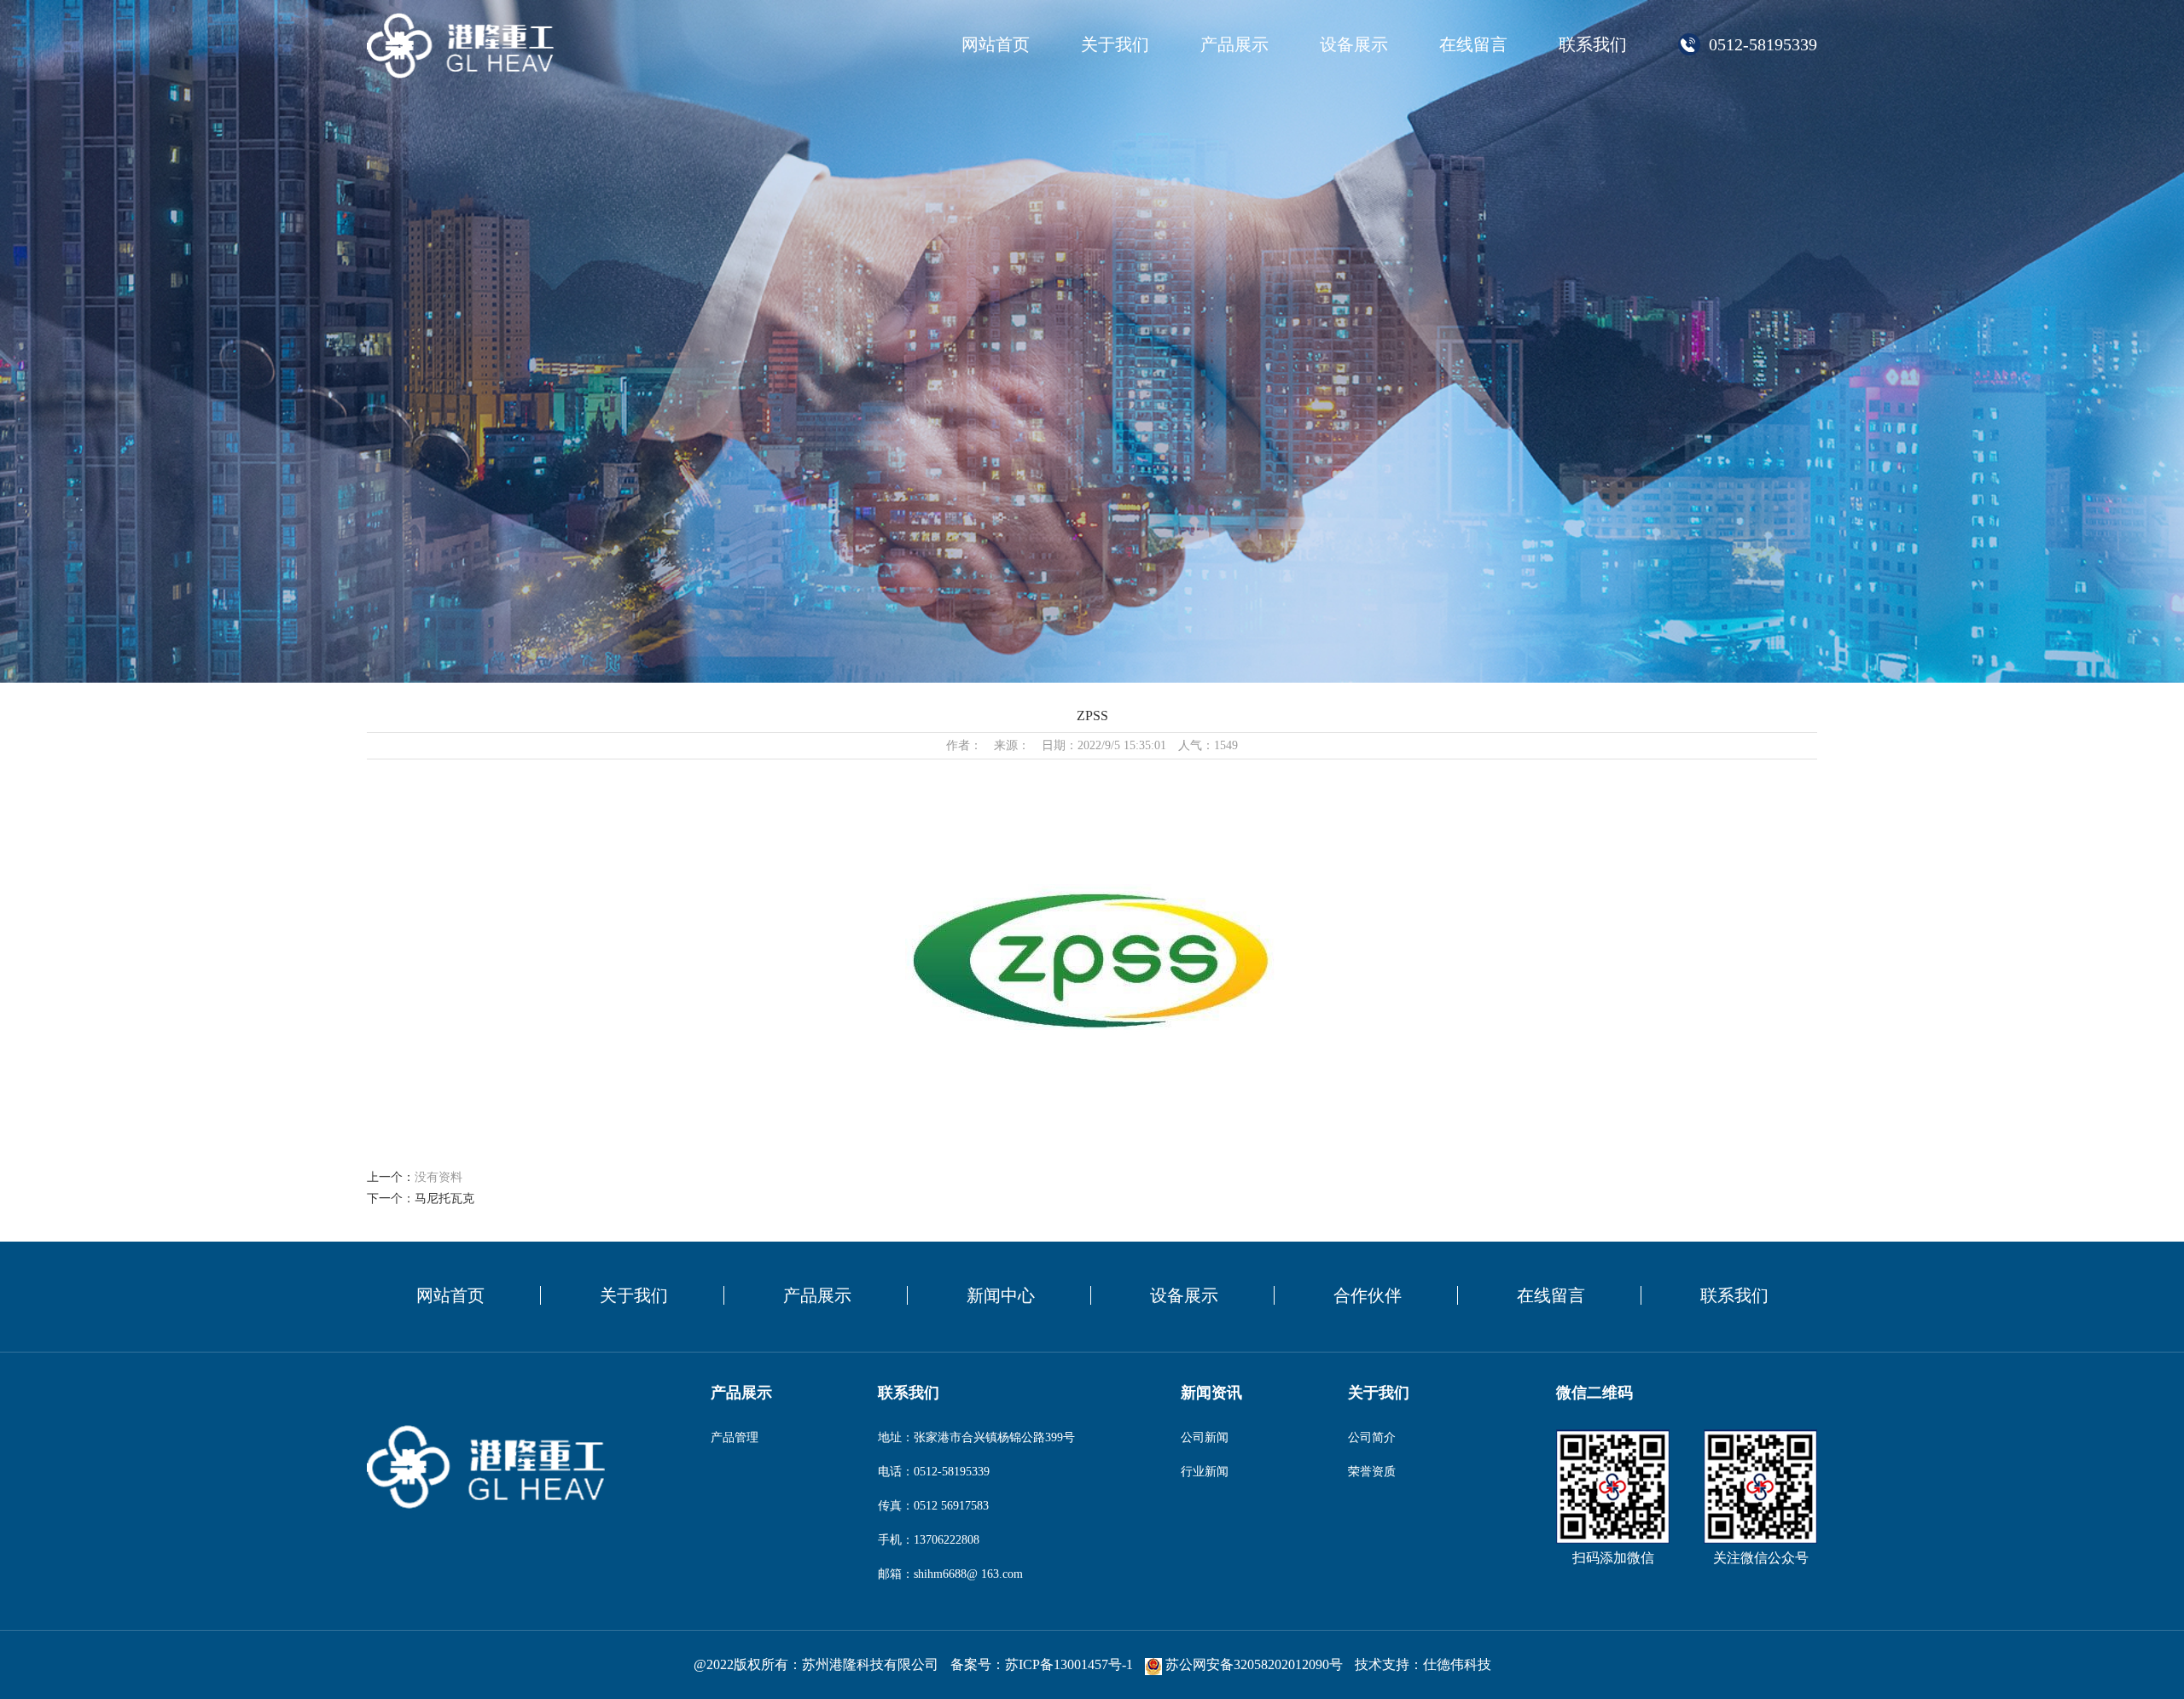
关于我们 (1115, 44)
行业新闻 (1205, 1472)
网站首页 (996, 44)
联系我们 (1593, 44)
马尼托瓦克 (444, 1199)
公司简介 (1372, 1437)
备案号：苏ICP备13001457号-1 (1042, 1664)
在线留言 (1473, 44)
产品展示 (1234, 44)
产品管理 (735, 1437)
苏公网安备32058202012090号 (1254, 1664)
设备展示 (1354, 44)
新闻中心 (1001, 1295)
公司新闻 (1205, 1437)
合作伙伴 (1368, 1295)
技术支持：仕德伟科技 (1423, 1664)
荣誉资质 (1372, 1472)
